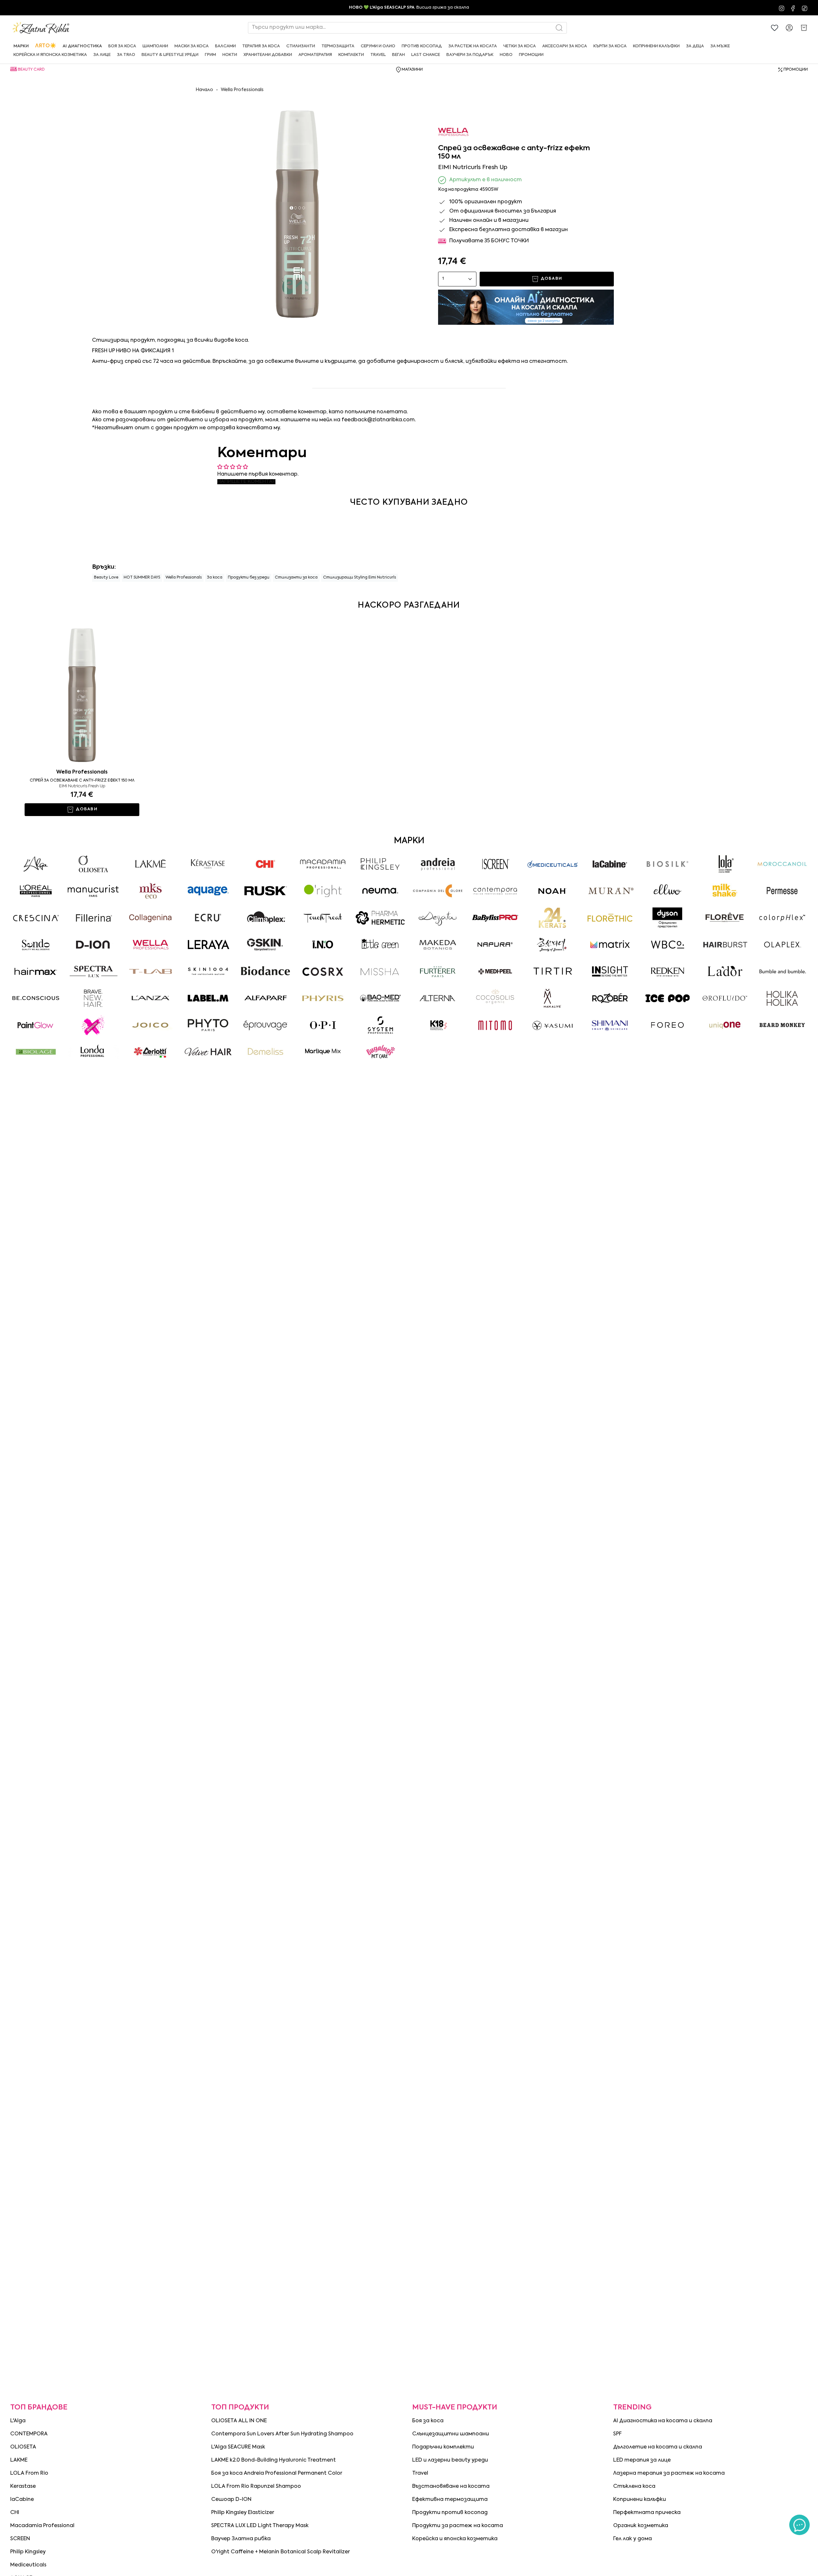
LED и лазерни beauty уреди (450, 2460)
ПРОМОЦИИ (796, 70)
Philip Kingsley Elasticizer (243, 2513)
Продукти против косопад (450, 2513)
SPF (617, 2434)
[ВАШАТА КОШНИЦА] (804, 28)
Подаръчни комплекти (443, 2447)
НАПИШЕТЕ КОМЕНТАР (246, 482)
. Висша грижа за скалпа (409, 8)
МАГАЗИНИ (412, 70)
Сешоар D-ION (231, 2500)
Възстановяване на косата (451, 2487)
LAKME (19, 2460)
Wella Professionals (242, 90)
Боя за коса (428, 2421)
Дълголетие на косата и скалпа (658, 2447)
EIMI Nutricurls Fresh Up (82, 786)
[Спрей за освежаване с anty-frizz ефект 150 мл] (82, 692)
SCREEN (20, 2539)
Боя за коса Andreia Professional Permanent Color (277, 2473)
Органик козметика (641, 2526)
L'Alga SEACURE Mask (238, 2447)
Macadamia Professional (42, 2526)
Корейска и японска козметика (455, 2539)
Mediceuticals (28, 2565)
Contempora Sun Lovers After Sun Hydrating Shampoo (282, 2434)
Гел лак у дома (633, 2539)
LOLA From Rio (29, 2473)
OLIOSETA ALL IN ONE (239, 2421)
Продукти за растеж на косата (458, 2526)
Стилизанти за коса (296, 578)
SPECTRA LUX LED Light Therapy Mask (260, 2526)
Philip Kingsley (28, 2552)
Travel (420, 2473)
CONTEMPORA (29, 2434)
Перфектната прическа (647, 2513)
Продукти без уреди (249, 578)
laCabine (22, 2500)
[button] (21, 46)
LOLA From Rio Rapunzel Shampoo (256, 2487)
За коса (215, 578)
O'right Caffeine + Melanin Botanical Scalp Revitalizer (281, 2552)
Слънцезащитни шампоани (451, 2434)
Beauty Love (106, 578)
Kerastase (23, 2487)
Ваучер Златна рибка (241, 2539)
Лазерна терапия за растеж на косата (669, 2473)
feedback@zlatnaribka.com (378, 420)
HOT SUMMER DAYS (142, 578)
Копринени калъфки (640, 2500)
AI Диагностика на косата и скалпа (663, 2421)
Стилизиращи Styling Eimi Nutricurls (359, 578)
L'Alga (18, 2421)
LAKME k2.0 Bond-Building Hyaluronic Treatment (274, 2460)
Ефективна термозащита (450, 2500)
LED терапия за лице (642, 2460)
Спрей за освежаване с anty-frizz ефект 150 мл (82, 781)
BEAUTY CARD (31, 70)
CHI (15, 2513)
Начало (204, 90)
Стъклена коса (634, 2487)
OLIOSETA (23, 2447)
